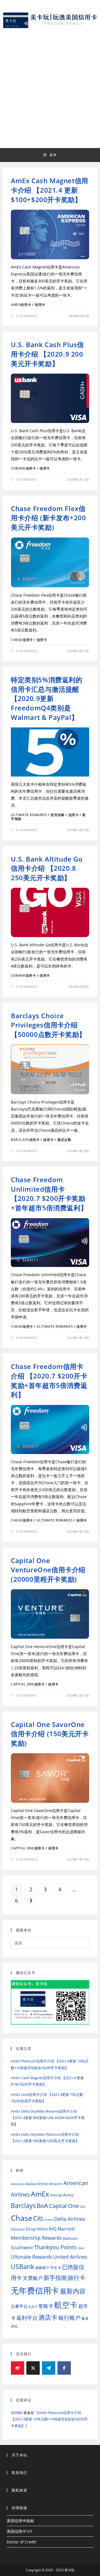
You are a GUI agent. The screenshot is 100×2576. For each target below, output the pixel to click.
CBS (82, 2207)
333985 (17, 2413)
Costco (48, 2220)
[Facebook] (64, 2368)
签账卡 (46, 2306)
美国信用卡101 (20, 2531)
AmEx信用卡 (21, 305)
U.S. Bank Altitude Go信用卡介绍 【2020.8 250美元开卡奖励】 (47, 868)
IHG (53, 2229)
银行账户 (69, 2318)
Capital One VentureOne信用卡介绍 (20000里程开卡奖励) (48, 1570)
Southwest (22, 2248)
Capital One (64, 2206)
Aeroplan (17, 2184)
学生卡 (56, 2268)
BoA (42, 2206)
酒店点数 (64, 1140)
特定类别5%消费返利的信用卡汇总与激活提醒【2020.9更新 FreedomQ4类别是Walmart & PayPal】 (47, 698)
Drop (31, 2229)
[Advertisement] (50, 87)
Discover (18, 2229)
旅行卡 (77, 2278)
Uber (81, 2248)
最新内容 (73, 2291)
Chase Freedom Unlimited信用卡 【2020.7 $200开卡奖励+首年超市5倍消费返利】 (49, 1194)
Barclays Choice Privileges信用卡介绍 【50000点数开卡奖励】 (48, 1025)
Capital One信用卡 (28, 1684)
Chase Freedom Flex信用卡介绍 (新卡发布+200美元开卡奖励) (48, 518)
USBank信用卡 (23, 468)
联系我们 (19, 2473)
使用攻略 (57, 815)
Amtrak (56, 2195)
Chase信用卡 (22, 640)
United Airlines (70, 2257)
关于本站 (19, 2455)
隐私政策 (19, 2490)
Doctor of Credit (21, 2542)
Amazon (56, 2184)
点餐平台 (19, 2306)
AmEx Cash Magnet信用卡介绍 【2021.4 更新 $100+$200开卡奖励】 (50, 190)
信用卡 (40, 305)
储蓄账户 (42, 2268)
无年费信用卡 (35, 2290)
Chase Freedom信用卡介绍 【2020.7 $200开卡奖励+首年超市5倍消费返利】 (49, 1380)
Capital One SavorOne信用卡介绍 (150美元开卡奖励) (50, 1734)
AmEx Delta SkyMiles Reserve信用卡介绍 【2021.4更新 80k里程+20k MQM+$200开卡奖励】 (48, 2118)
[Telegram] (49, 2368)
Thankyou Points (55, 2247)
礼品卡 (33, 2307)
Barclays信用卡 (25, 1140)
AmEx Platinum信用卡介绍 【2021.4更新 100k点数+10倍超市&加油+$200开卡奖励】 (49, 2419)
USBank (22, 2267)
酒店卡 (48, 2317)
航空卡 (66, 2305)
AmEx (40, 2194)
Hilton (42, 2229)
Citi (38, 2218)
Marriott (66, 2229)
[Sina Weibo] (17, 2368)
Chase (22, 2218)
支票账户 (33, 2278)
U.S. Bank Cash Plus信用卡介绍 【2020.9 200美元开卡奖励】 (47, 354)
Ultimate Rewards (29, 815)
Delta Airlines (70, 2219)
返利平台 (27, 2318)
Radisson (70, 2238)
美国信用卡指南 (20, 2521)
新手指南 (55, 2278)
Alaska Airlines (36, 2184)
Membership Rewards (36, 2238)
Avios (68, 2195)
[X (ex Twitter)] (33, 2368)
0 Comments (27, 316)
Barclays (23, 2206)
